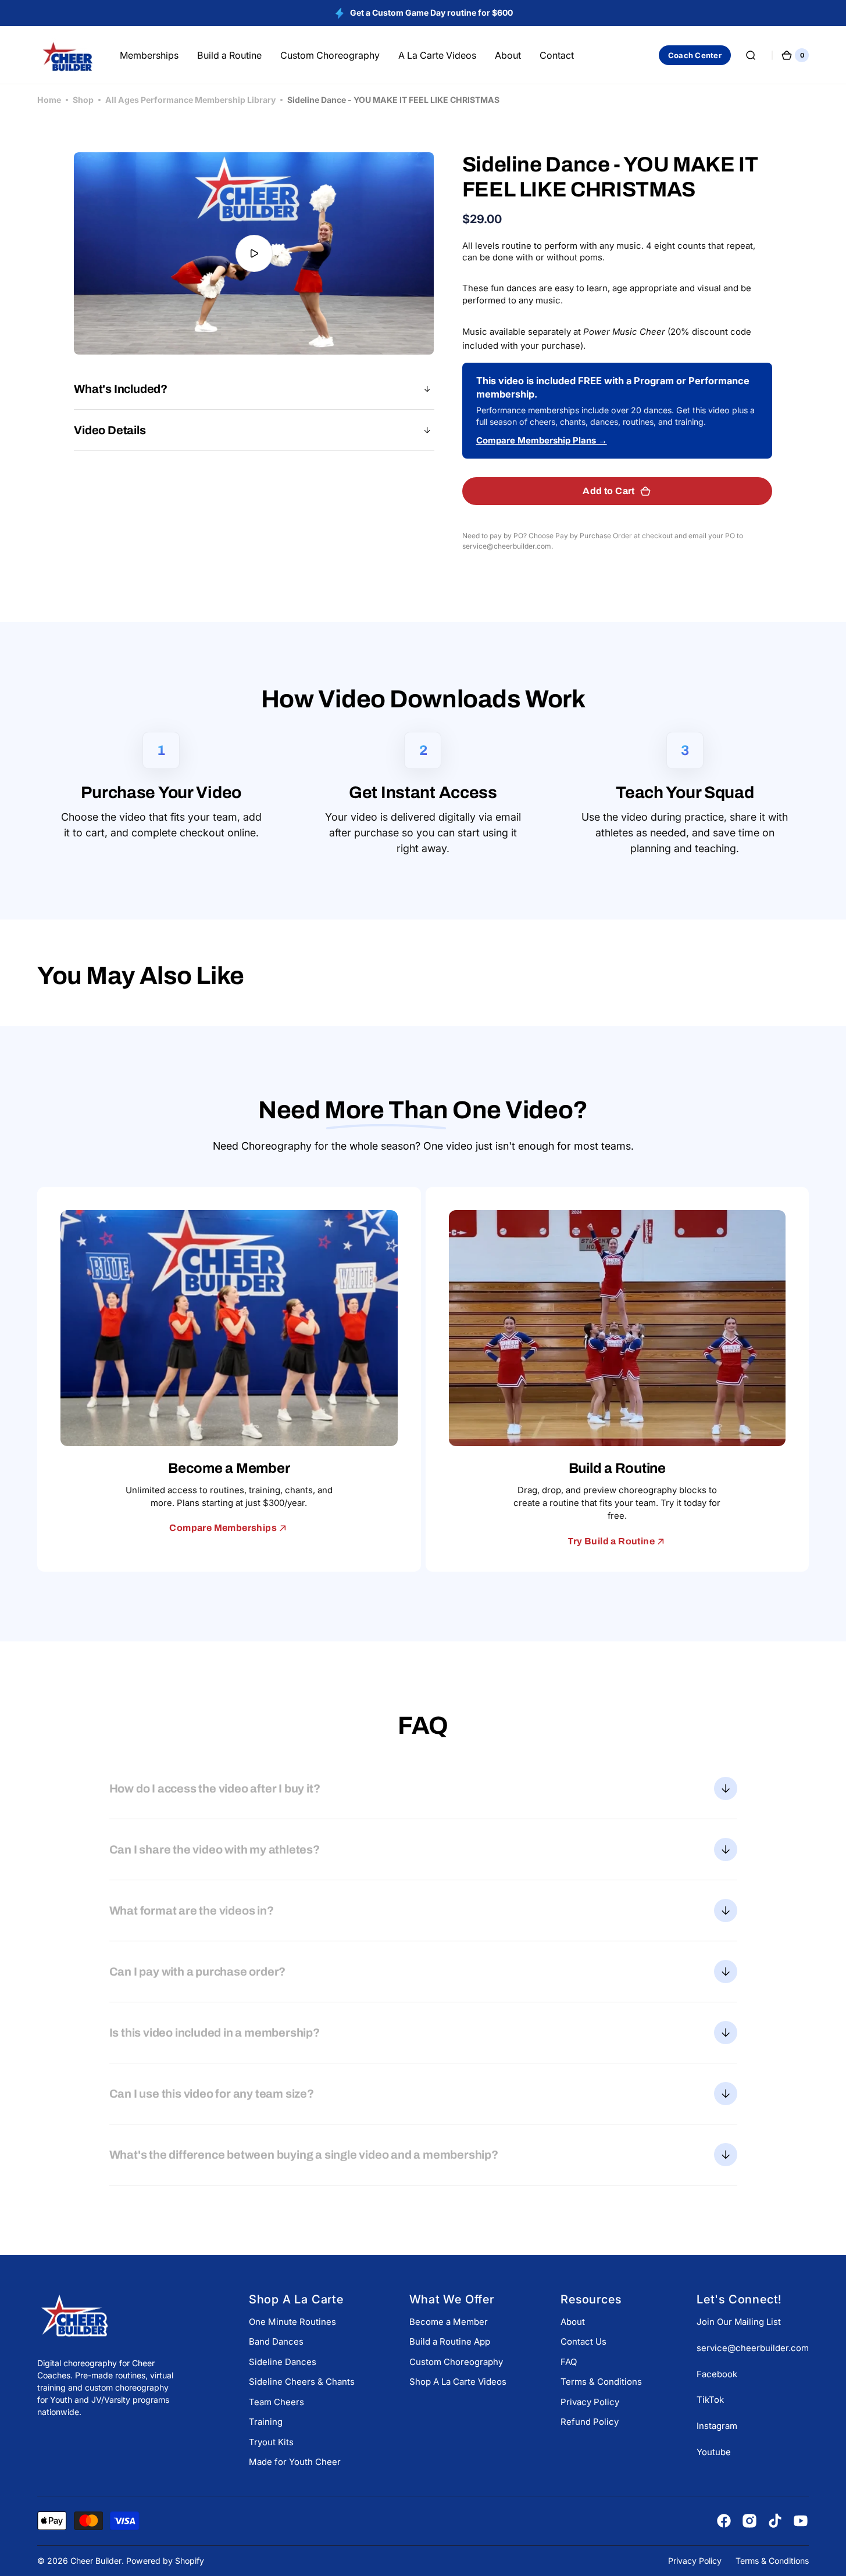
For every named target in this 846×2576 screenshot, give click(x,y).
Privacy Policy (590, 2402)
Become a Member (449, 2322)
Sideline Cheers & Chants (302, 2382)
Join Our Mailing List (739, 2322)
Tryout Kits (271, 2442)
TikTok (710, 2400)
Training (266, 2422)
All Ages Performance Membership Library (190, 100)
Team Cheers (276, 2402)
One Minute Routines (292, 2322)
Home (49, 100)
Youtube (714, 2452)
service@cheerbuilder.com (753, 2348)
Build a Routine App (450, 2341)
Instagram (717, 2426)
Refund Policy (590, 2422)
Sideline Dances (283, 2362)
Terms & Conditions (601, 2382)
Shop (83, 100)
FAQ (569, 2362)
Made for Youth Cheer (295, 2462)
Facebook (717, 2374)
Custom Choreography (456, 2362)
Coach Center (695, 55)
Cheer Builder (96, 2561)
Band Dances (276, 2341)
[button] (751, 55)
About (573, 2322)
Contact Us (583, 2341)
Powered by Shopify (165, 2561)
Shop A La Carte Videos (458, 2382)
